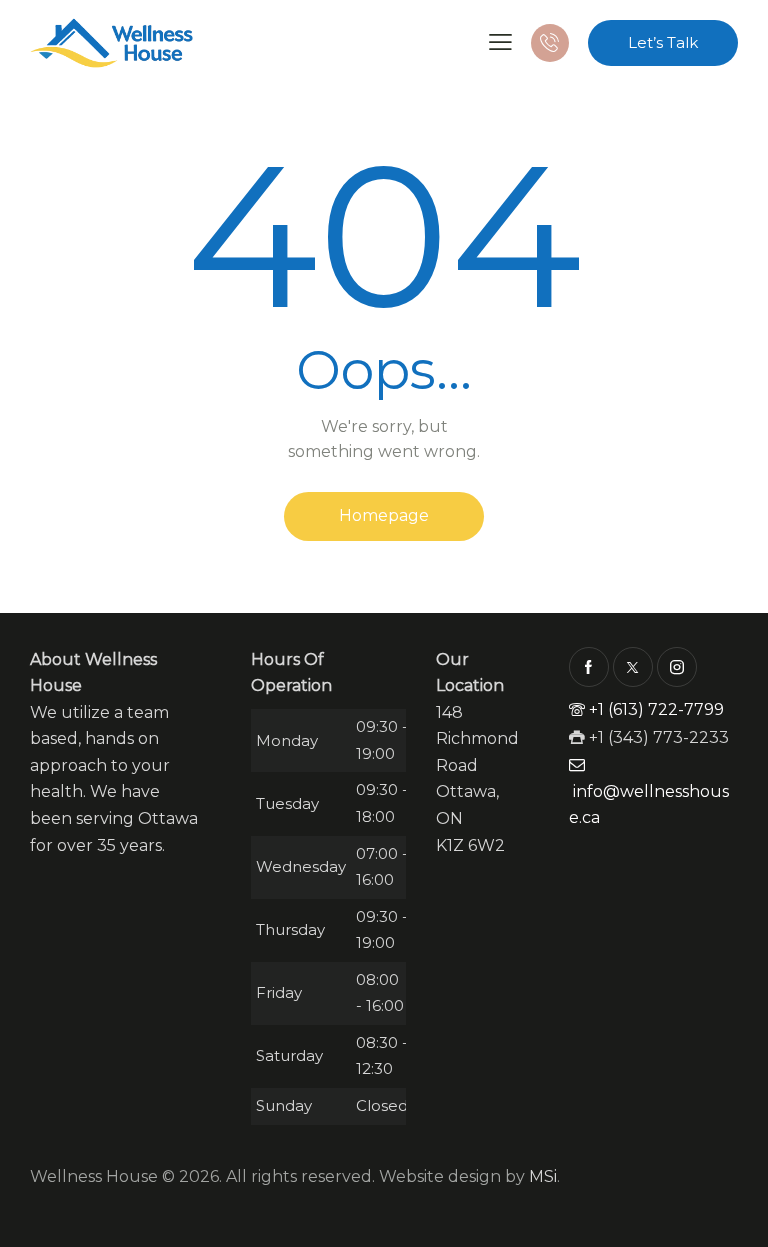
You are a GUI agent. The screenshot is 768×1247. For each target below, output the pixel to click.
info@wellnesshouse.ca (649, 804)
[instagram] (677, 667)
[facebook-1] (589, 667)
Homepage (384, 515)
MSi (543, 1176)
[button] (500, 41)
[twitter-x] (633, 667)
